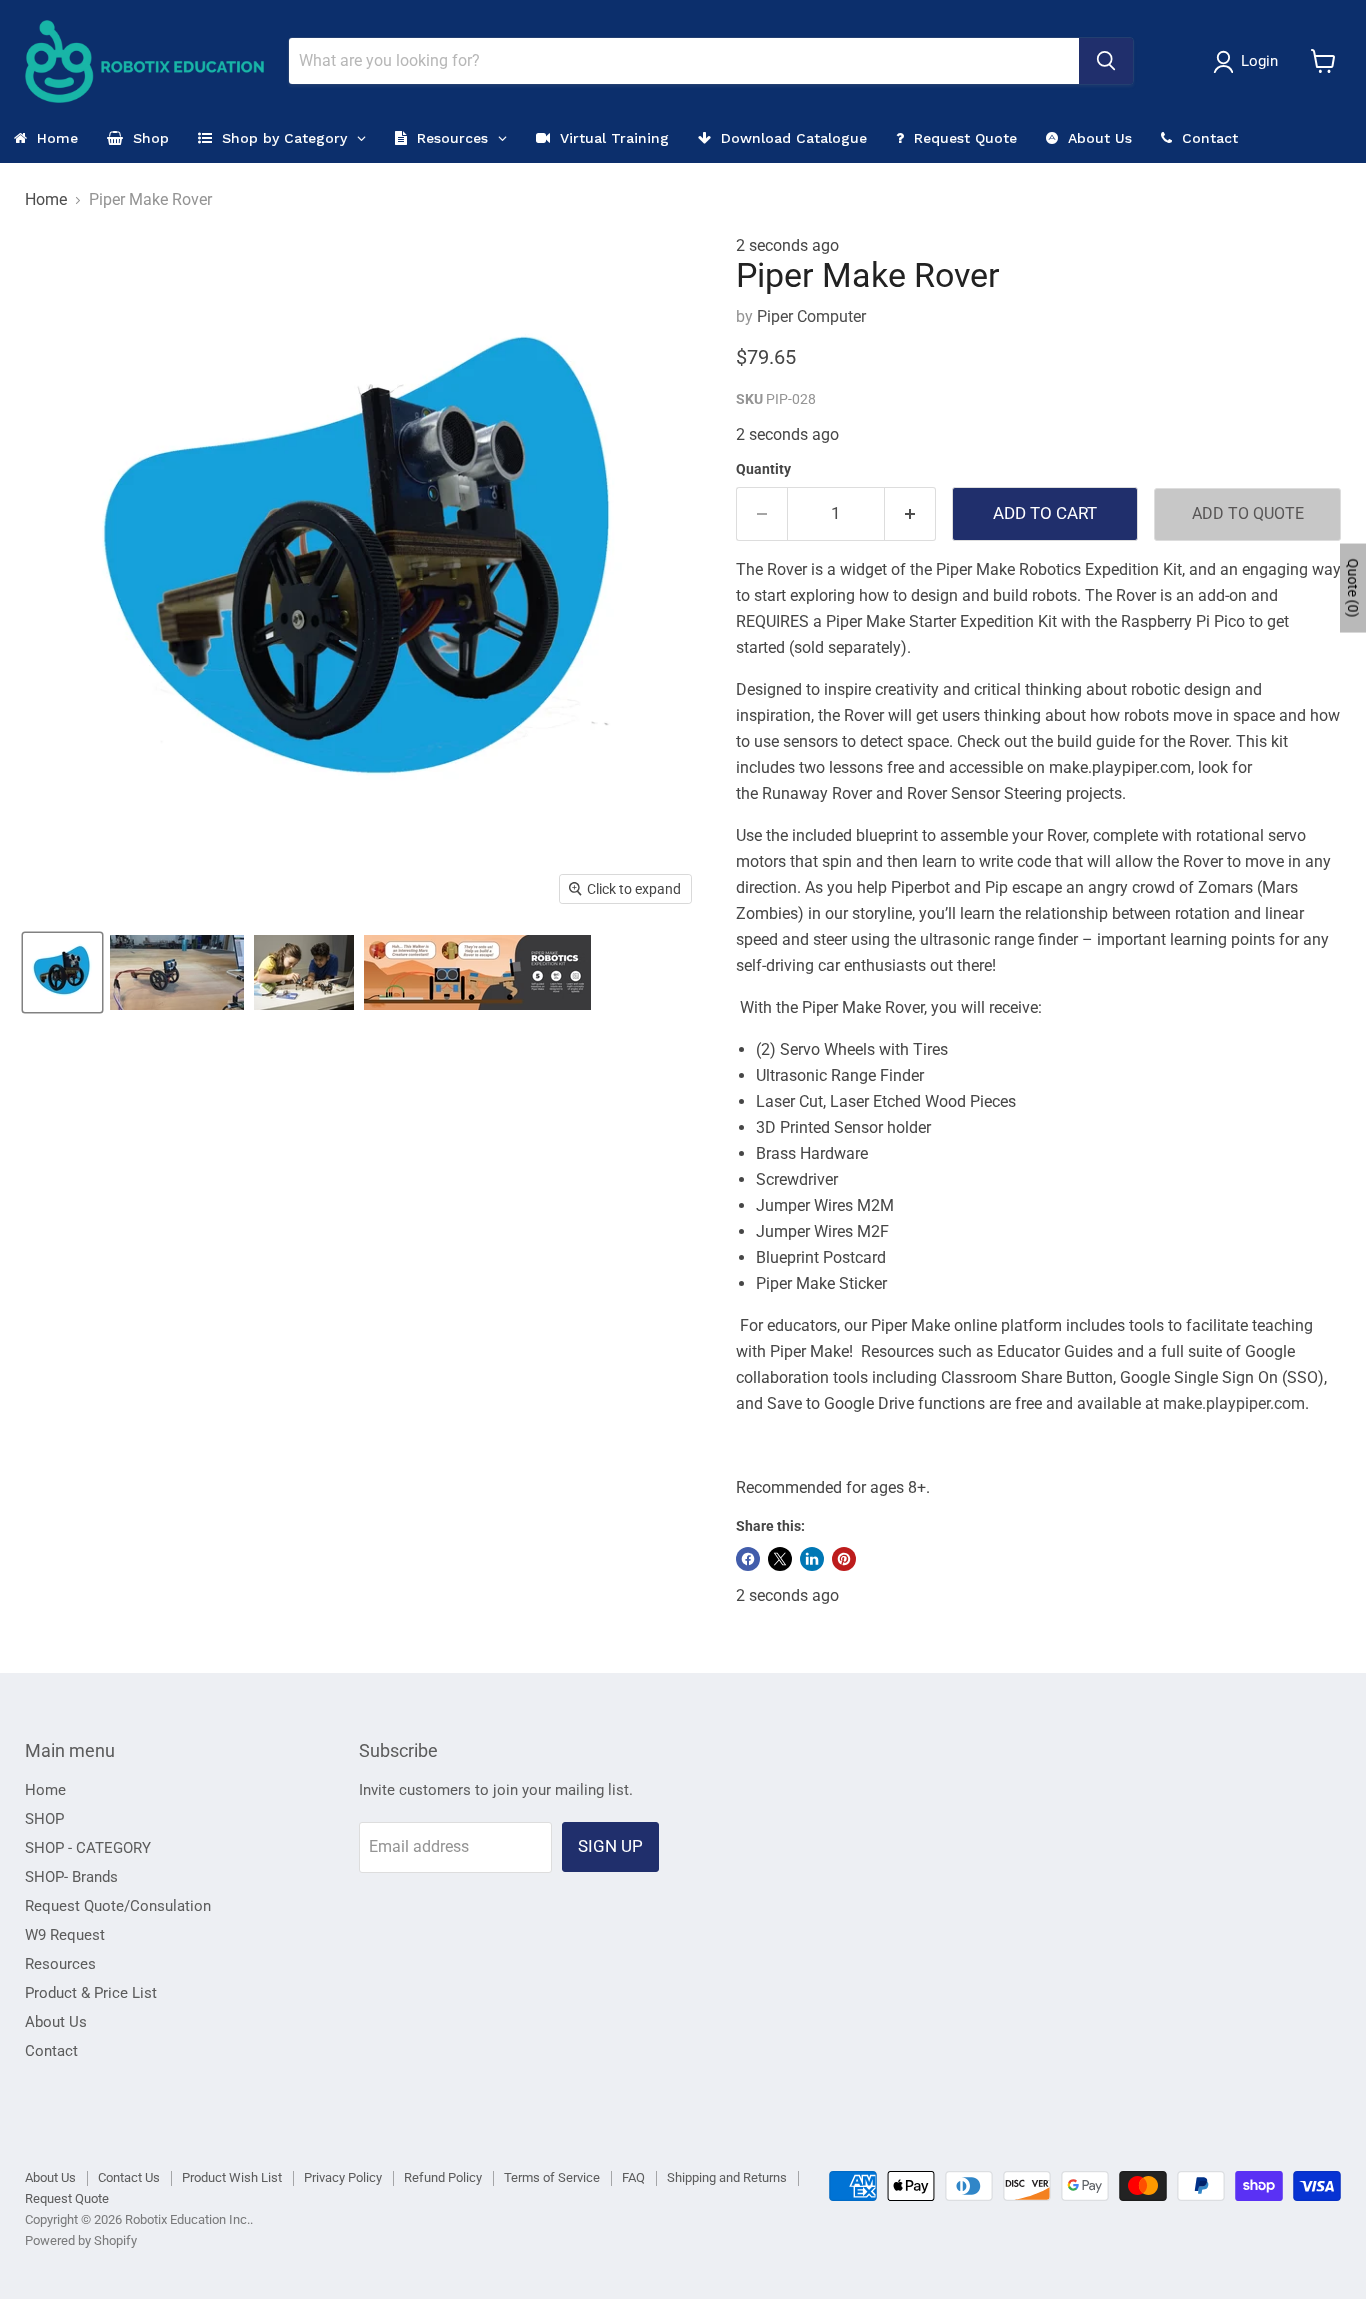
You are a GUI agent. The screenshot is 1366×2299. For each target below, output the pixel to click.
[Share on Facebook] (748, 1559)
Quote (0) (1353, 587)
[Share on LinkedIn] (812, 1559)
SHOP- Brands (71, 1877)
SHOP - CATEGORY (88, 1848)
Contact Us (129, 2177)
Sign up (610, 1846)
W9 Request (65, 1935)
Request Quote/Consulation (118, 1906)
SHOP (44, 1819)
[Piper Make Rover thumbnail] (62, 972)
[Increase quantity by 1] (910, 514)
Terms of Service (552, 2177)
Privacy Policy (343, 2177)
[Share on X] (780, 1559)
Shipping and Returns (727, 2177)
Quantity (763, 469)
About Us (56, 2022)
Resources (60, 1964)
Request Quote (67, 2198)
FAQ (633, 2177)
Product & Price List (91, 1993)
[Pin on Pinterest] (844, 1559)
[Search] (1106, 61)
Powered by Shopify (81, 2240)
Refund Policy (443, 2177)
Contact (51, 2051)
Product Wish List (232, 2177)
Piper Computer (811, 316)
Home (46, 200)
